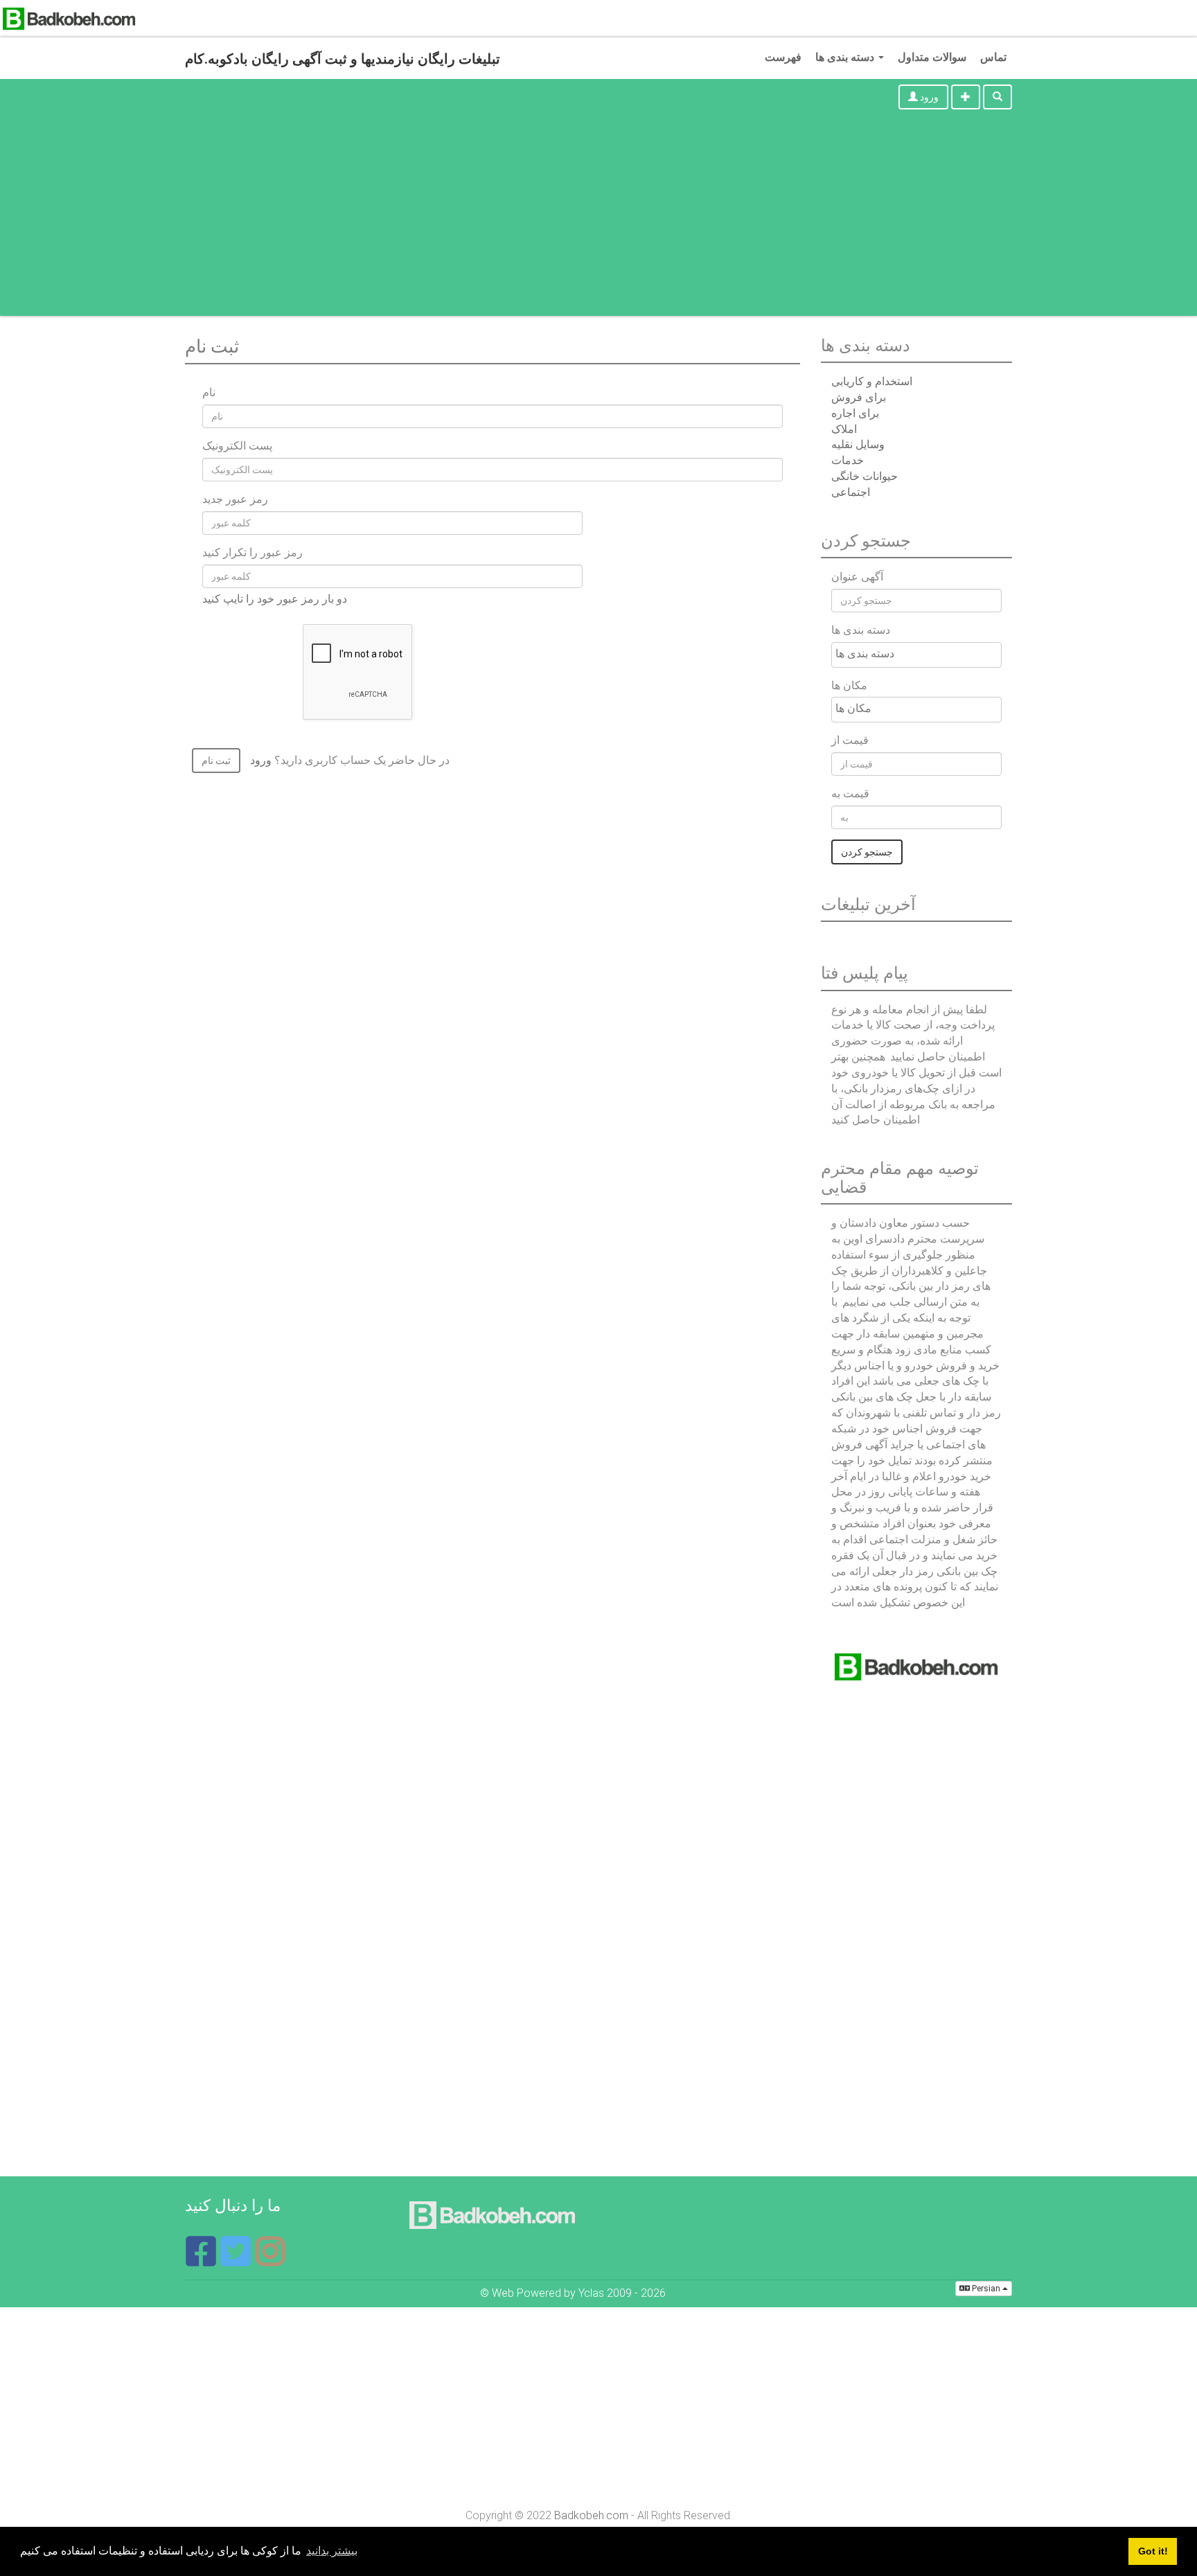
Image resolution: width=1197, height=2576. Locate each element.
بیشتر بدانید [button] (332, 2551)
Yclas (591, 2293)
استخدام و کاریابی (872, 381)
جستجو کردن (867, 852)
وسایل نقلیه (858, 444)
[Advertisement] (598, 219)
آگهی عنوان (857, 577)
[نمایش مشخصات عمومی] (270, 2260)
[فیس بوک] (202, 2260)
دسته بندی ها (846, 57)
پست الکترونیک (237, 446)
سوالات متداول (932, 57)
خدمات (848, 460)
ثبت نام (216, 761)
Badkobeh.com (591, 2515)
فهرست (783, 57)
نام (209, 392)
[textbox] (920, 654)
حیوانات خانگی (864, 476)
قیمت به (850, 793)
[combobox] (916, 655)
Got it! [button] (1153, 2551)
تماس (993, 57)
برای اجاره (855, 413)
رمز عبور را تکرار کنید (252, 552)
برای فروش (859, 397)
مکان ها (849, 685)
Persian (986, 2289)
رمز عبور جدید (235, 499)
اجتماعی (851, 492)
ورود (928, 97)
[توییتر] (237, 2260)
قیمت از (850, 740)
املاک (844, 429)
